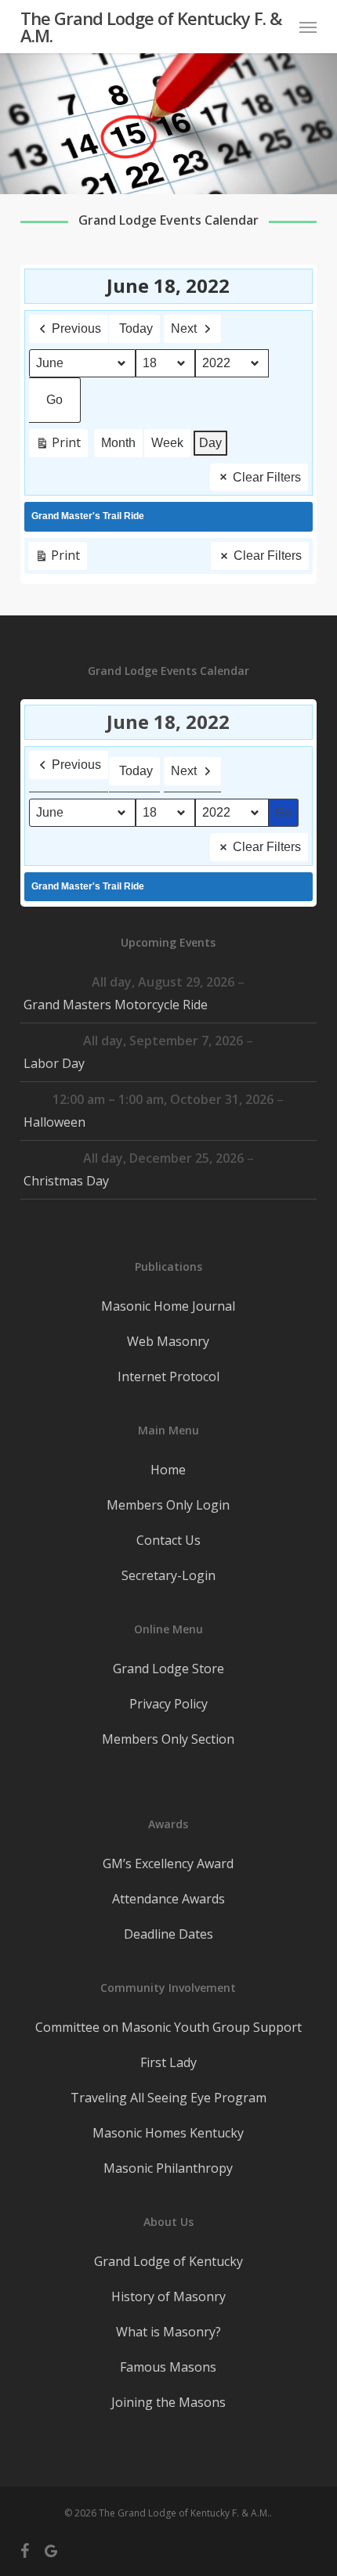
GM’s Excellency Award (168, 1863)
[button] (308, 27)
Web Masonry (168, 1341)
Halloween (54, 1122)
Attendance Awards (168, 1899)
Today (136, 328)
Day (210, 443)
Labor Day (54, 1063)
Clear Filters (267, 477)
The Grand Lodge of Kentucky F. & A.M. (151, 27)
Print (58, 446)
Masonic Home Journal (168, 1306)
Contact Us (168, 1540)
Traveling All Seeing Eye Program (168, 2098)
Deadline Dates (168, 1934)
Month (118, 443)
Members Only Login (168, 1505)
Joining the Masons (168, 2402)
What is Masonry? (168, 2332)
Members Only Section (168, 1739)
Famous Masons (168, 2367)
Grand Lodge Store (168, 1669)
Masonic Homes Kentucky (168, 2133)
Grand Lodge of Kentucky (168, 2261)
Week (167, 443)
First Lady (168, 2062)
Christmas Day (66, 1181)
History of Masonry (168, 2296)
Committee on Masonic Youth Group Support (168, 2027)
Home (168, 1470)
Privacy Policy (168, 1704)
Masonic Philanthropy (168, 2168)
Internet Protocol (168, 1376)
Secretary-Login (168, 1575)
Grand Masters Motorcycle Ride (116, 1005)
